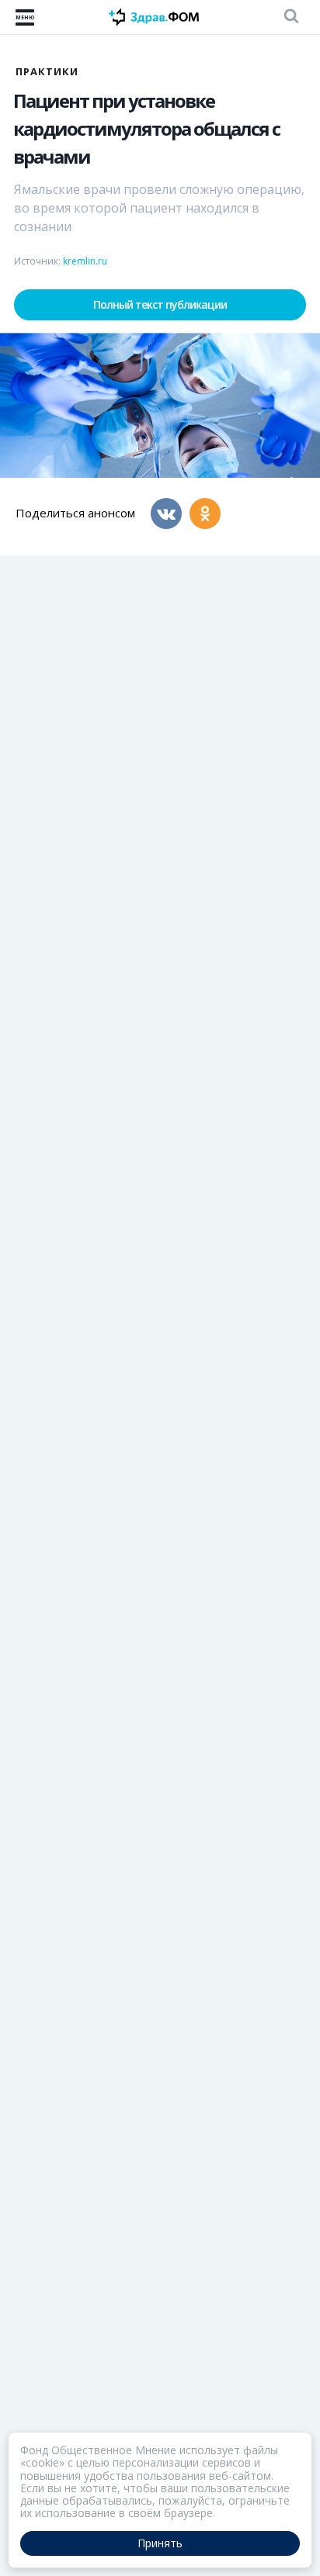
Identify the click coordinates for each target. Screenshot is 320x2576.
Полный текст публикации (160, 304)
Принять (160, 2543)
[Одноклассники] (205, 513)
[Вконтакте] (166, 513)
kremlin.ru (85, 261)
